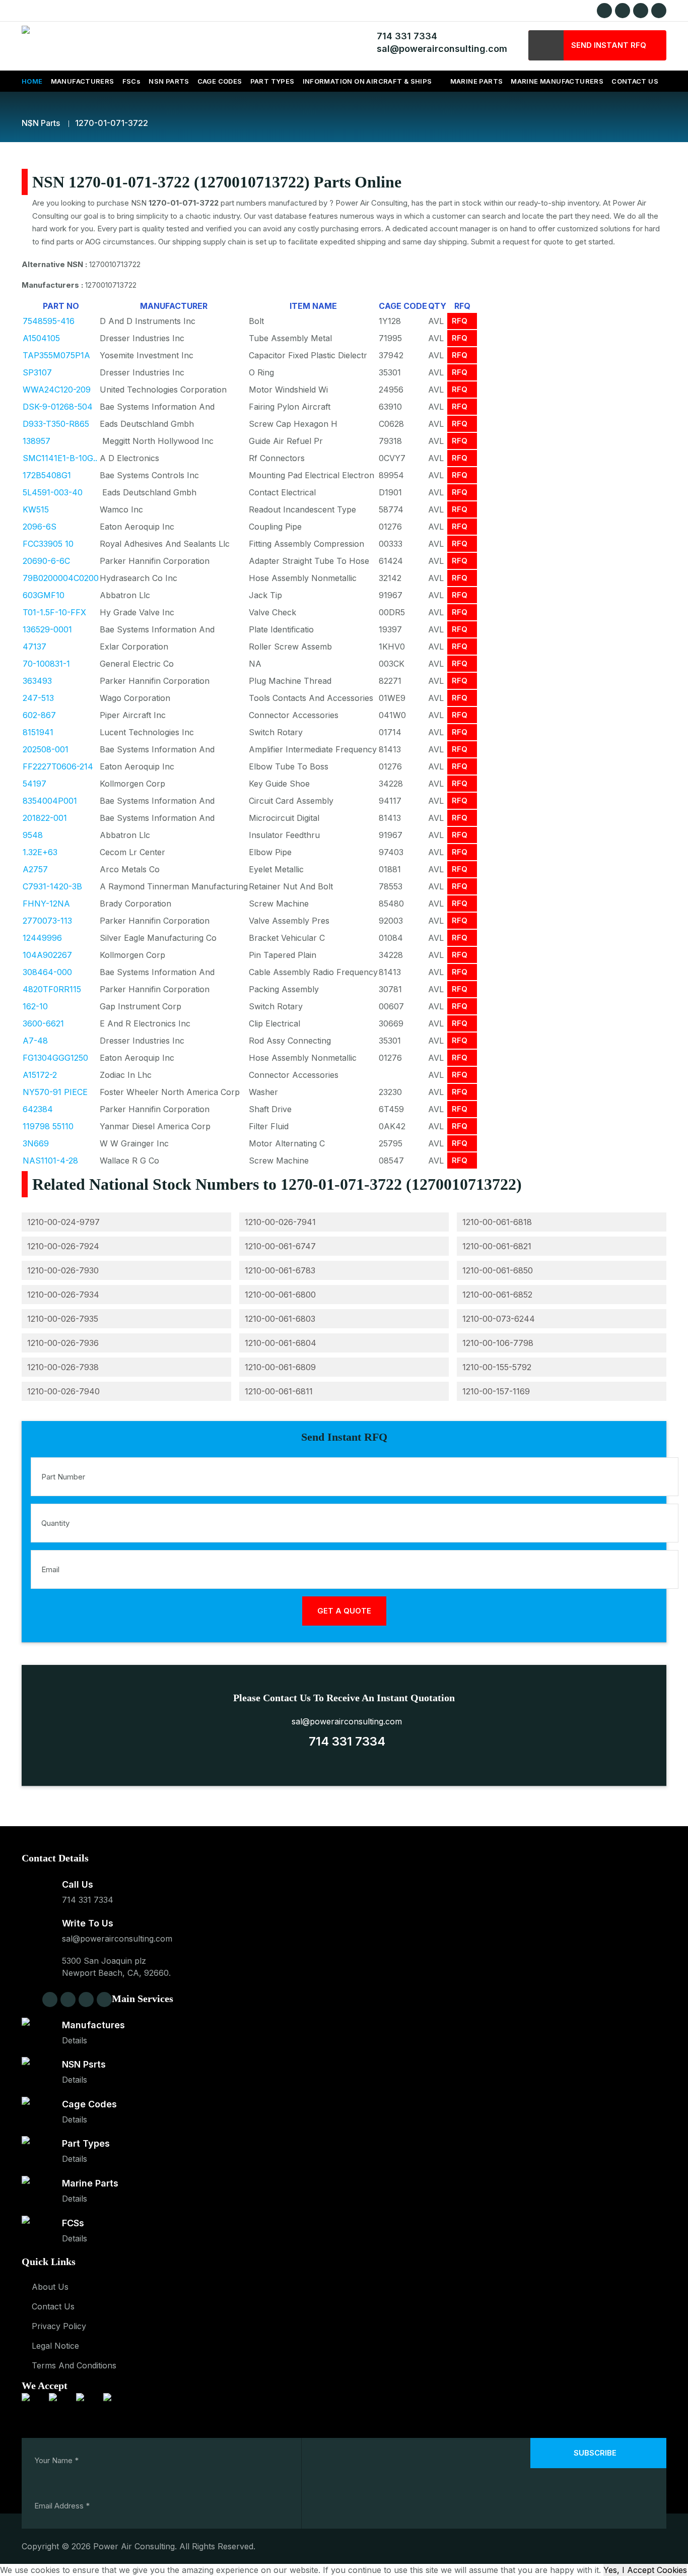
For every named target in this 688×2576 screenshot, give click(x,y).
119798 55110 (48, 1126)
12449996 (42, 938)
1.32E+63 (40, 852)
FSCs (132, 81)
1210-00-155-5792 (497, 1367)
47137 (35, 647)
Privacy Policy (59, 2326)
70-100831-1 (46, 664)
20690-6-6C (46, 561)
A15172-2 (40, 1075)
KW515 (36, 509)
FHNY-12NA (46, 904)
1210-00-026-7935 (63, 1319)
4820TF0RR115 (52, 989)
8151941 (38, 732)
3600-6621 (43, 1023)
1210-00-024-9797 (63, 1222)
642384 (38, 1109)
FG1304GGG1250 (55, 1058)
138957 (37, 441)
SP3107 (37, 372)
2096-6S (40, 527)
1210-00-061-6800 (280, 1295)
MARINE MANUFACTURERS (557, 81)
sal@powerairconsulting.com (439, 49)
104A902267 (47, 955)
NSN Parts (41, 123)
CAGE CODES (220, 81)
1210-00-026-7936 (63, 1343)
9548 (33, 835)
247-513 (38, 698)
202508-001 (46, 749)
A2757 (35, 869)
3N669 (36, 1143)
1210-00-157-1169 (496, 1391)
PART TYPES (272, 81)
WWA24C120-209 (57, 390)
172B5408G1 (47, 475)
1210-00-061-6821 (497, 1246)
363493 (37, 681)
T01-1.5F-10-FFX (54, 612)
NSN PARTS (169, 81)
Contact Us (53, 2306)
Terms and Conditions (74, 2365)
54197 (35, 784)
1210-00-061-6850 (498, 1270)
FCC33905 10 (48, 544)
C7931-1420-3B (52, 886)
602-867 (39, 715)
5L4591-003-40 (53, 492)
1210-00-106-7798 (498, 1343)
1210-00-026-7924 (63, 1246)
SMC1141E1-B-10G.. (60, 458)
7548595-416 (49, 321)
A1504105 (41, 338)
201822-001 (45, 818)
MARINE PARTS (477, 81)
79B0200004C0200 (61, 578)
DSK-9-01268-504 (58, 407)
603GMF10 (44, 595)
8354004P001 (50, 801)
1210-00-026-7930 (63, 1270)
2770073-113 (47, 921)
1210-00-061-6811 (279, 1391)
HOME (32, 81)
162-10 (35, 1006)
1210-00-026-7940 (63, 1391)
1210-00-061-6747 (280, 1246)
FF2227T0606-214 (58, 766)
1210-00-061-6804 (281, 1343)
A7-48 (35, 1041)
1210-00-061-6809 (280, 1367)
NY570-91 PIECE (55, 1092)
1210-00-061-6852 (497, 1295)
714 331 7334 (404, 36)
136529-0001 (47, 629)
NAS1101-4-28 (50, 1161)
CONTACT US (635, 81)
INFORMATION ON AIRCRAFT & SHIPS (367, 81)
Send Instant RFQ (609, 45)
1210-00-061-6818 (497, 1222)
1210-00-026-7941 (280, 1222)
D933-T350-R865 (56, 424)
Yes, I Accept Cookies (645, 2570)
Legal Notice (55, 2346)
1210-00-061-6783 (280, 1270)
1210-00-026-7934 (63, 1295)
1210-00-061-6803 (280, 1319)
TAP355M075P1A (56, 355)
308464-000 (47, 972)
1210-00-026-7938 (63, 1367)
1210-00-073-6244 (499, 1319)
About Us (50, 2287)
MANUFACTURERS (83, 81)
